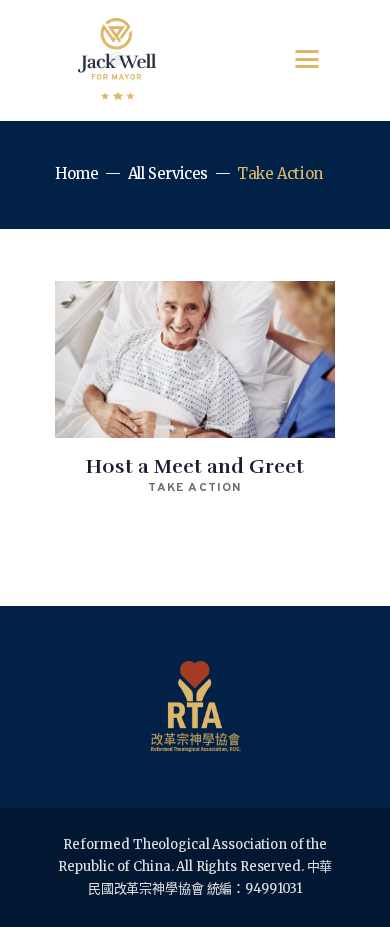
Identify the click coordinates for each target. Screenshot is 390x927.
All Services (168, 173)
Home (77, 173)
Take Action (194, 488)
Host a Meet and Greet (195, 466)
